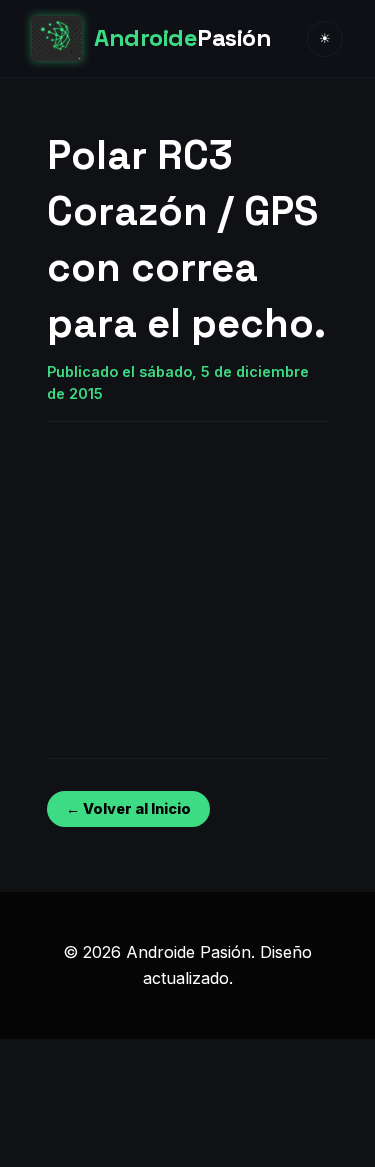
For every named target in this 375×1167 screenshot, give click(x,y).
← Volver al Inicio (128, 808)
